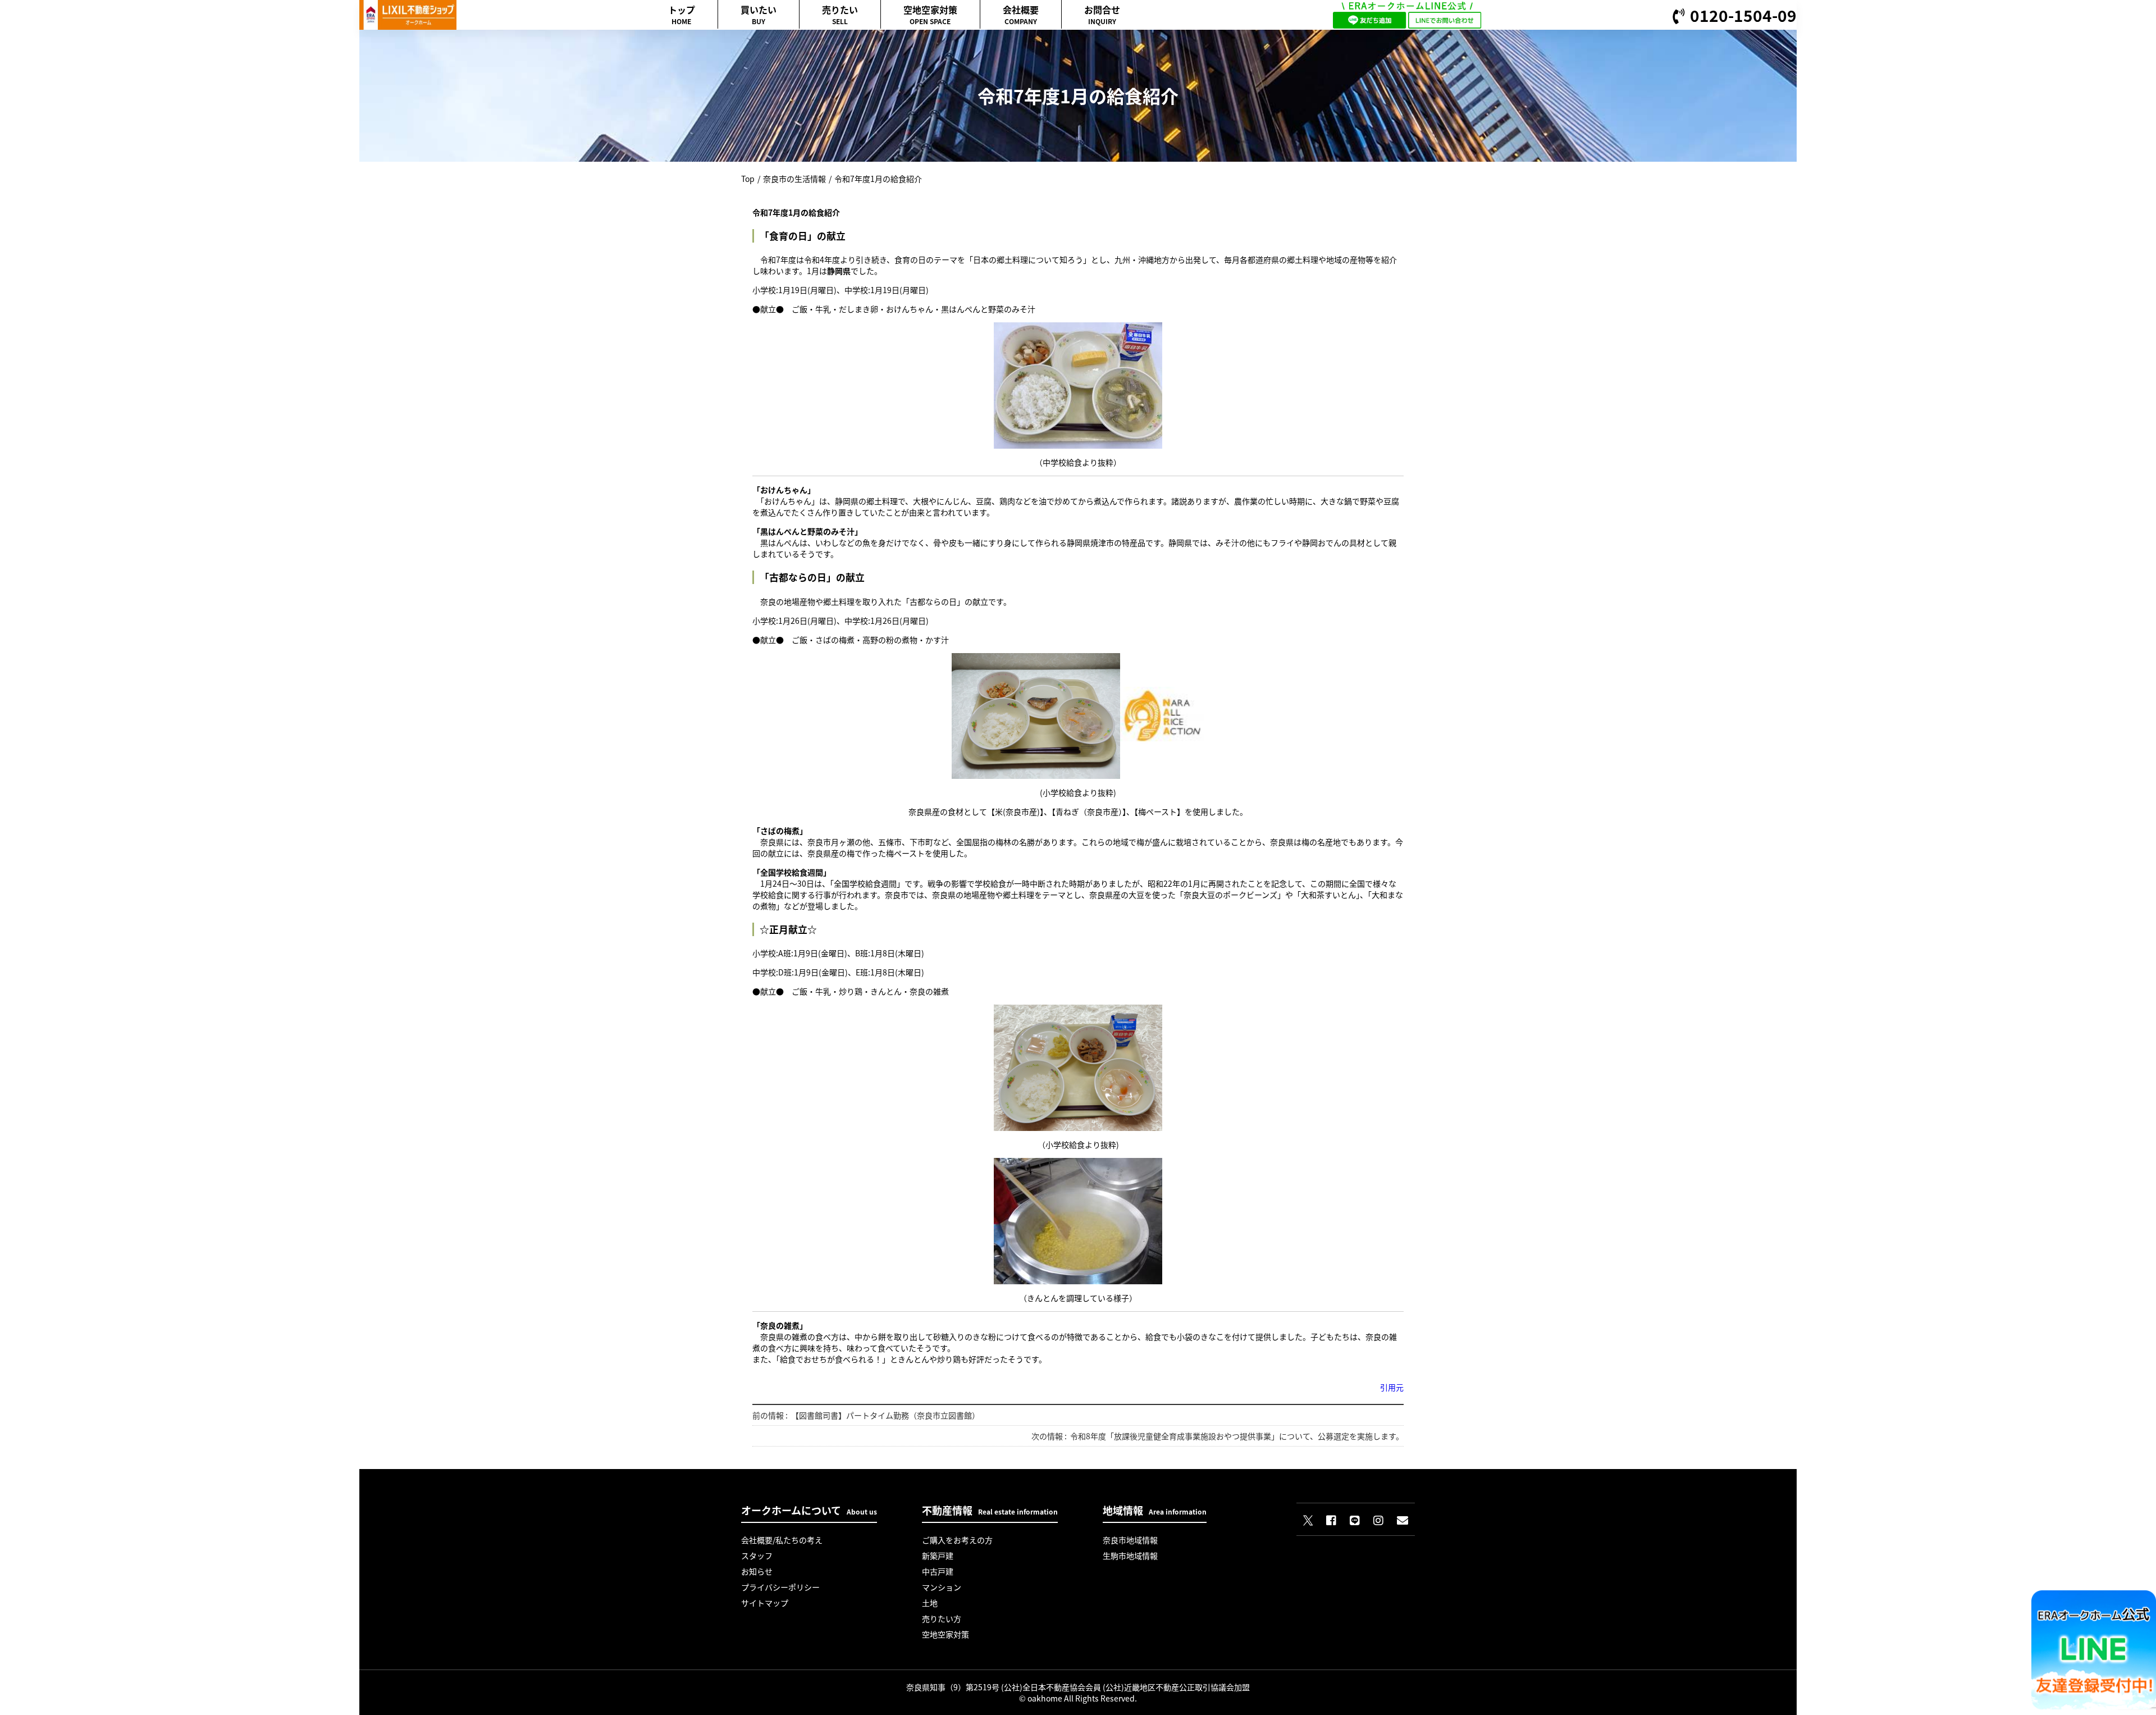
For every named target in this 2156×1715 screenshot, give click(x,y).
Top (748, 179)
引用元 (1392, 1387)
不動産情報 (990, 1510)
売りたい (840, 14)
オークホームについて (809, 1510)
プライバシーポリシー (780, 1587)
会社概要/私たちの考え (782, 1540)
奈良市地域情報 (1130, 1540)
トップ (682, 14)
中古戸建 (938, 1571)
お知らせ (757, 1571)
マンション (942, 1587)
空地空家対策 (930, 14)
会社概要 (1021, 14)
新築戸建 (938, 1556)
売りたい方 (942, 1618)
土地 (930, 1603)
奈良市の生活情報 (794, 179)
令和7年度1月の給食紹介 (878, 179)
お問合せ (1102, 14)
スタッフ (757, 1556)
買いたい (759, 14)
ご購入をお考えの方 (957, 1540)
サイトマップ (765, 1603)
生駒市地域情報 (1130, 1556)
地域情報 (1155, 1510)
